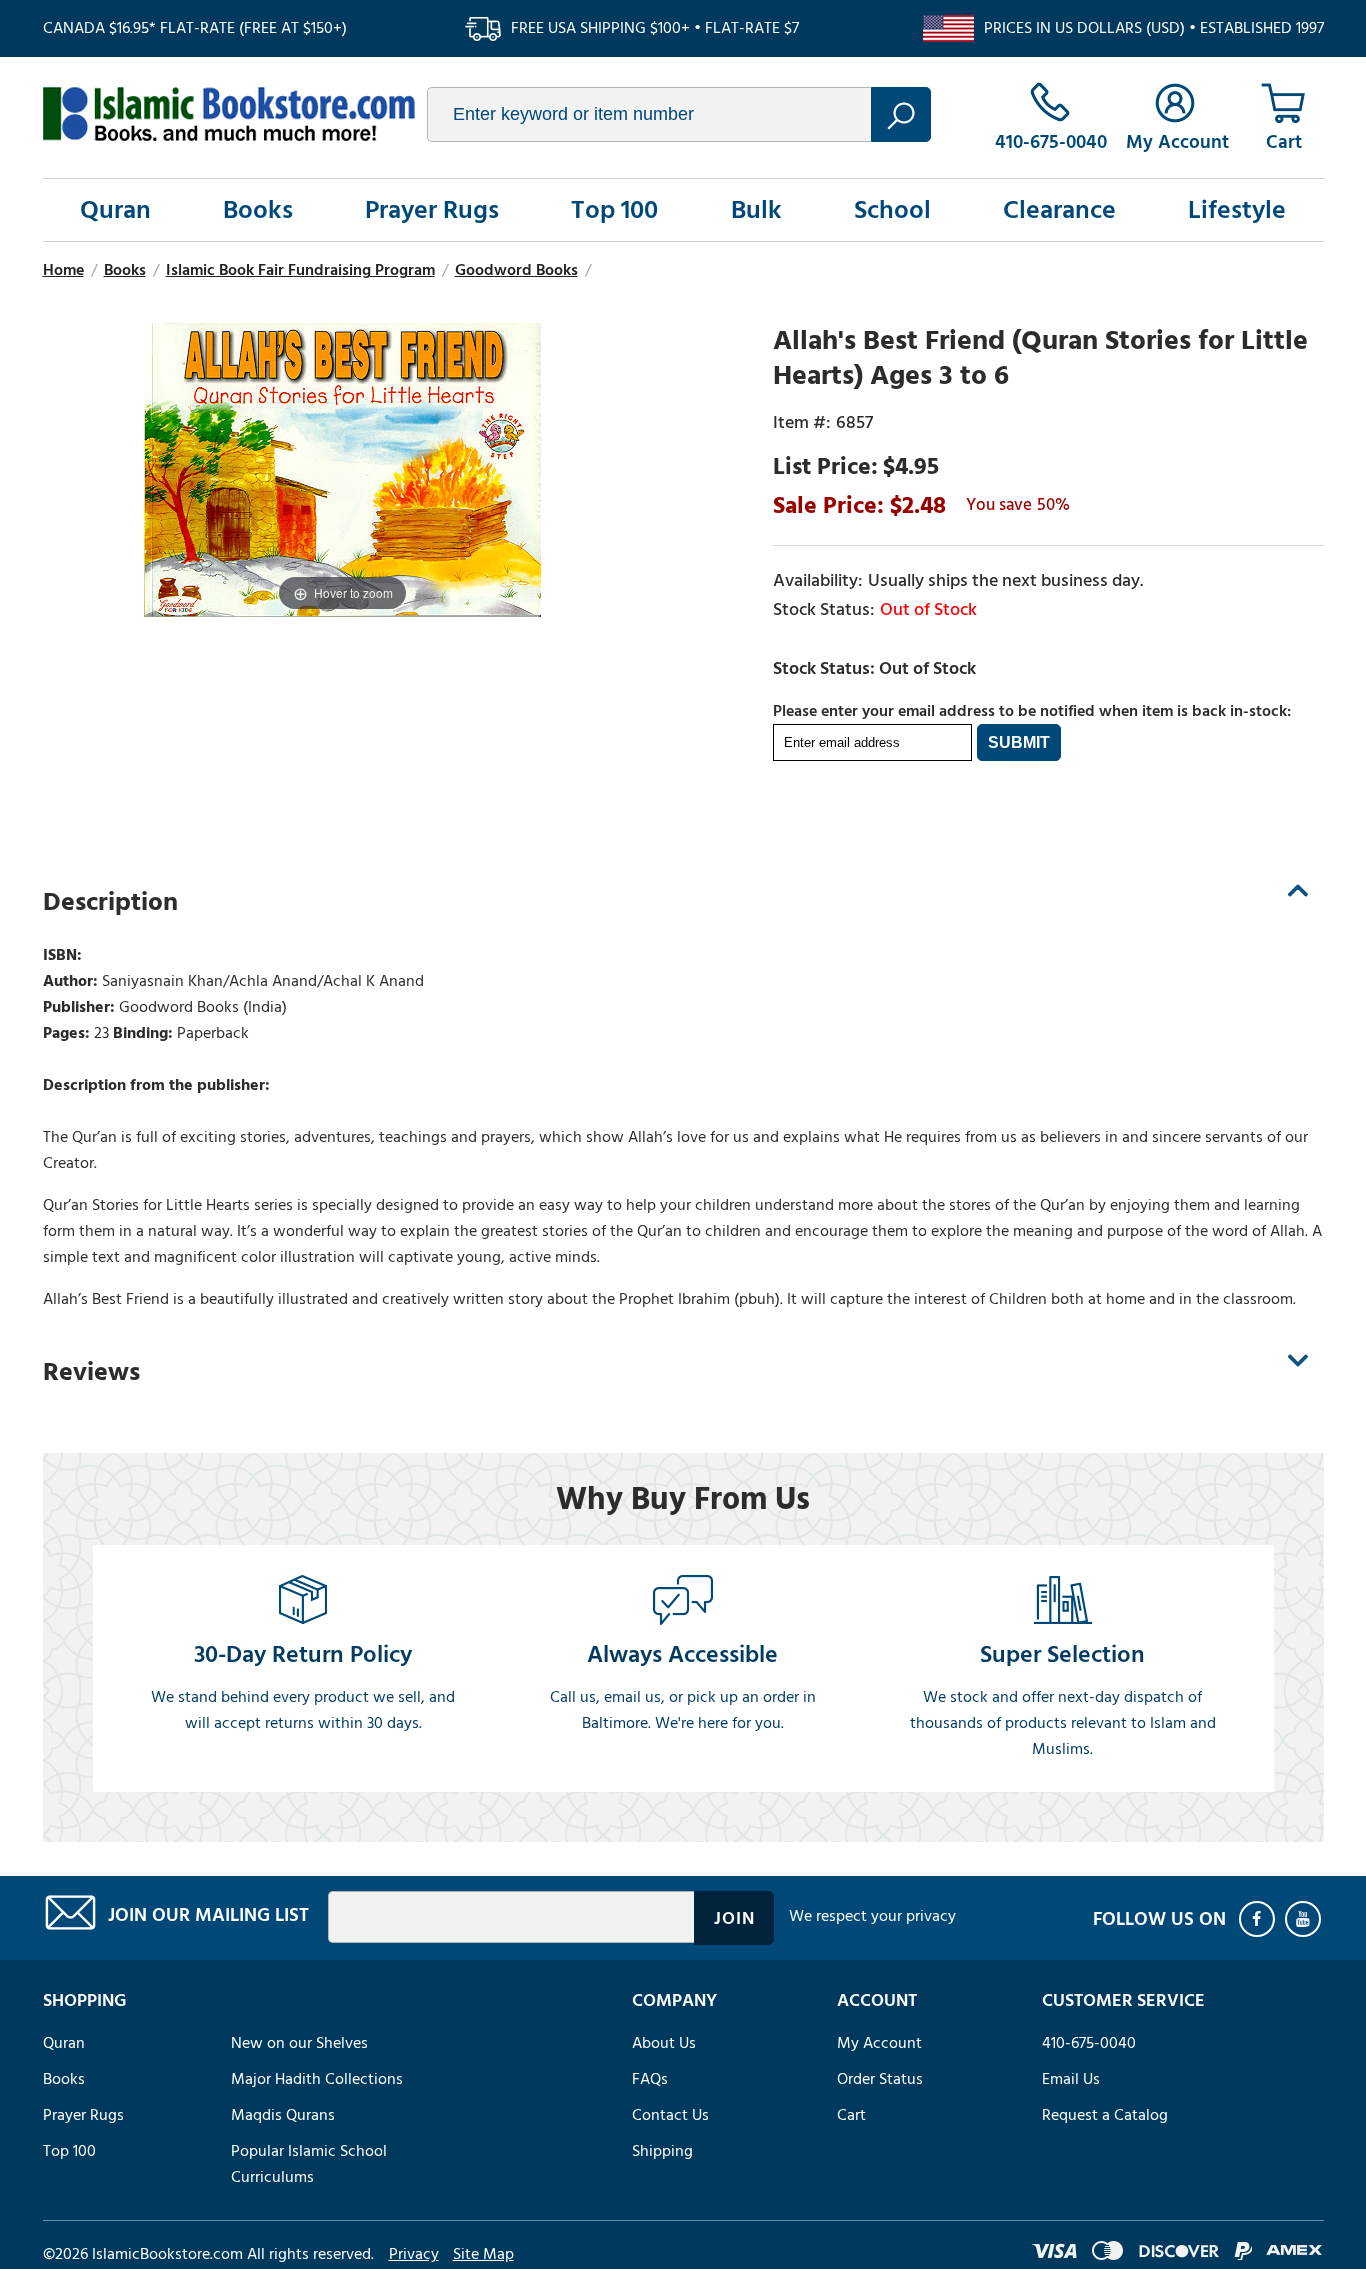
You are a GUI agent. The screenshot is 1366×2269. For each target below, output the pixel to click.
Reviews (91, 1372)
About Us (664, 2043)
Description (110, 902)
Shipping (662, 2151)
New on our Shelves (299, 2043)
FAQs (650, 2079)
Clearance (1059, 210)
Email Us (1071, 2079)
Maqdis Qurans (283, 2115)
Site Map (483, 2254)
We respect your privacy (872, 1916)
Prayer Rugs (432, 210)
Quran (115, 210)
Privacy (414, 2254)
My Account (879, 2043)
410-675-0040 (1089, 2043)
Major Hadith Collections (317, 2079)
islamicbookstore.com (229, 114)
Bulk (756, 210)
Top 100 (614, 210)
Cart (851, 2115)
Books (258, 210)
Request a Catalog (1105, 2115)
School (892, 210)
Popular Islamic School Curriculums (309, 2164)
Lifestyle (1237, 210)
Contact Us (670, 2115)
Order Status (880, 2079)
